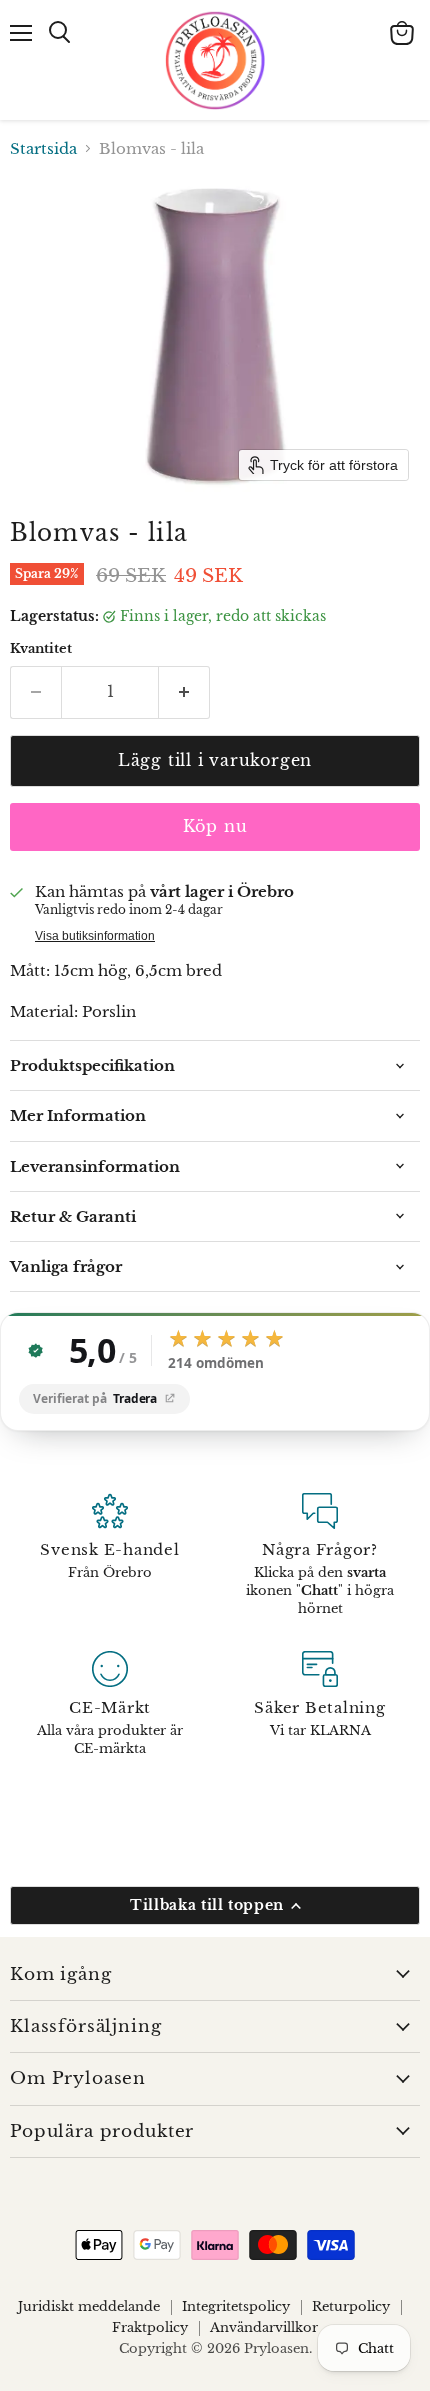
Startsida (43, 148)
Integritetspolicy (236, 2306)
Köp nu (215, 826)
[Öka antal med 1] (184, 692)
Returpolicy (351, 2306)
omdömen (216, 1364)
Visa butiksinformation (95, 936)
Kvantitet (41, 648)
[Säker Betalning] (320, 1705)
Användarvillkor (264, 2327)
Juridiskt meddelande (89, 2306)
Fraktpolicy (150, 2327)
